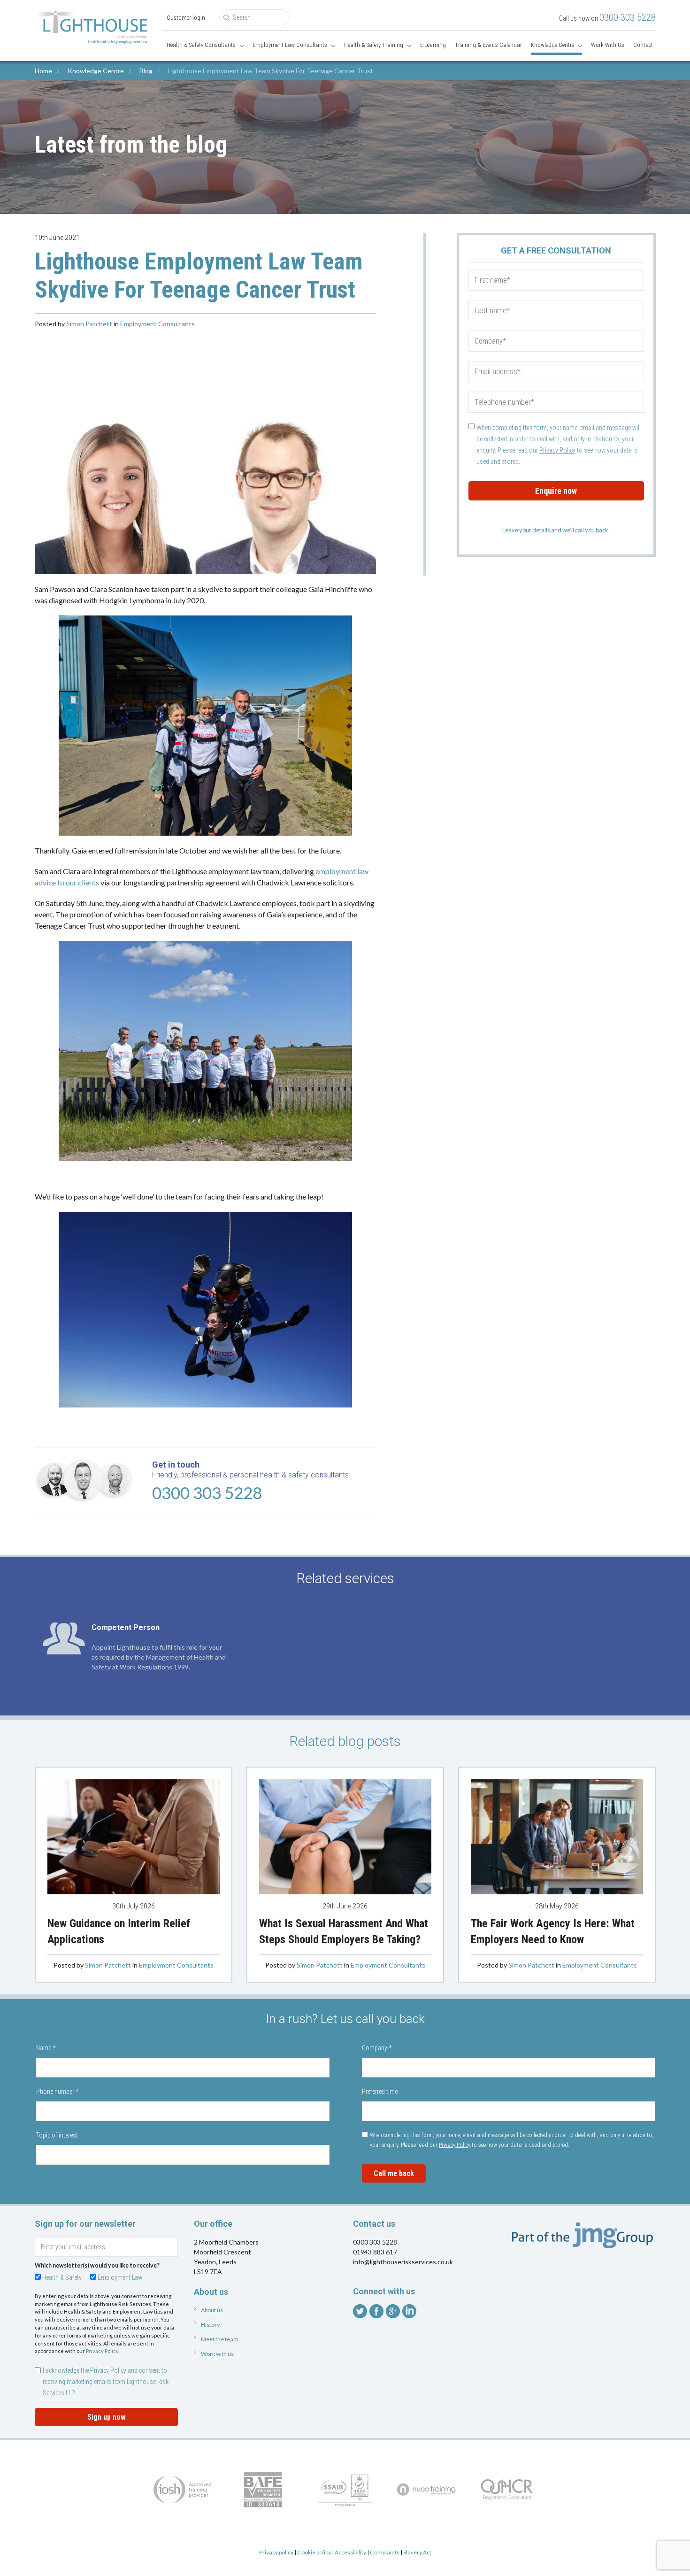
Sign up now (107, 2417)
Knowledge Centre (552, 45)
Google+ (393, 2311)
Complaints (385, 2552)
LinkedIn (409, 2311)
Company (377, 2048)
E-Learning (433, 45)
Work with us (217, 2354)
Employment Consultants (157, 324)
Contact (643, 45)
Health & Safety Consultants (201, 45)
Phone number (57, 2092)
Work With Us (608, 45)
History (210, 2325)
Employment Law (120, 2277)
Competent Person (126, 1627)
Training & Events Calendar (488, 45)
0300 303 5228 (628, 17)
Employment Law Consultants (290, 45)
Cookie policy (314, 2552)
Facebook (376, 2311)
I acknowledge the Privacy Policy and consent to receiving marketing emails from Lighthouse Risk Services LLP (106, 2382)
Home (43, 71)
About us (212, 2310)
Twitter (360, 2311)
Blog (146, 71)
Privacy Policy (557, 450)
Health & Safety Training (374, 45)
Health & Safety (62, 2277)
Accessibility (350, 2552)
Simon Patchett (89, 324)
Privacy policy (276, 2552)
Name (46, 2048)
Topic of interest (57, 2135)
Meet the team (220, 2339)
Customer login (186, 18)
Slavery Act (417, 2552)
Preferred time (380, 2092)
